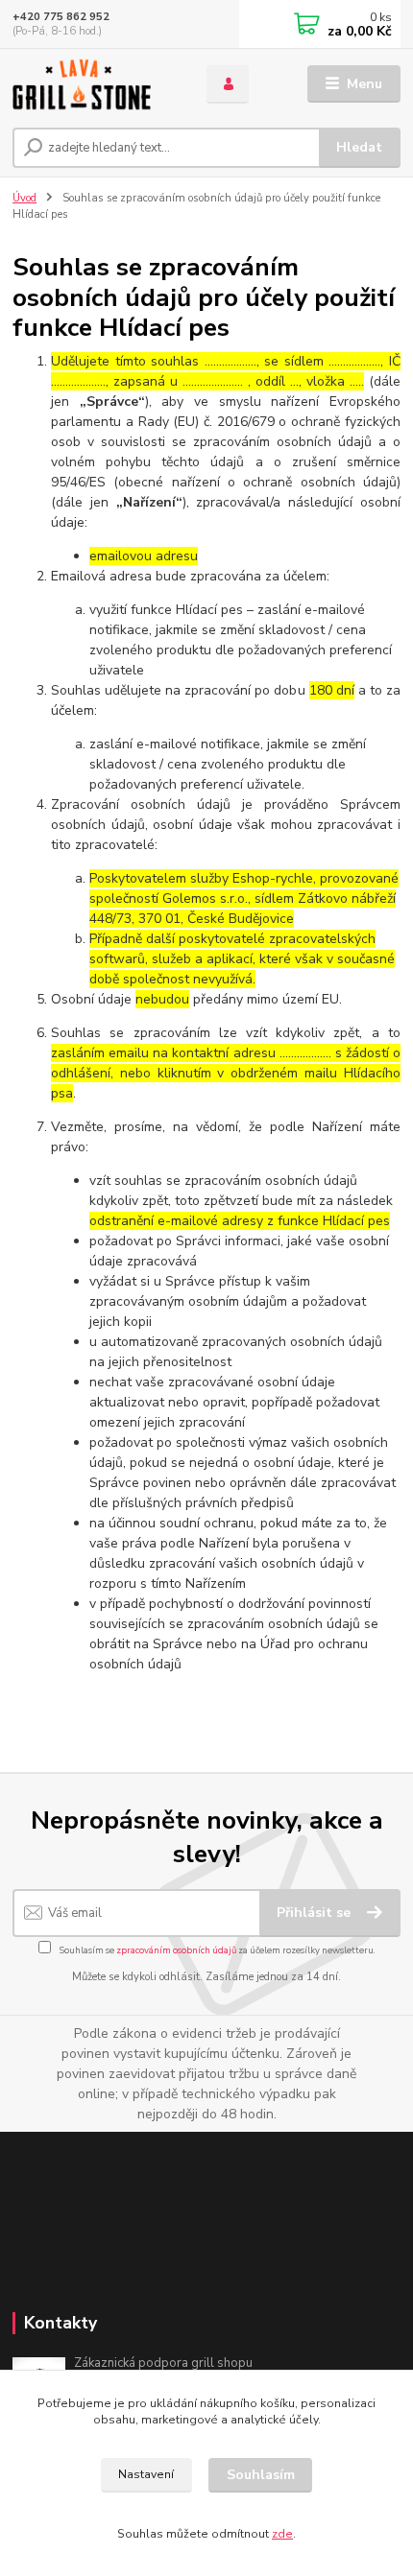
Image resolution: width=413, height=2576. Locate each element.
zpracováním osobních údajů (176, 1950)
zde (282, 2534)
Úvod (24, 198)
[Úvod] (93, 84)
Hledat (359, 147)
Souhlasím (261, 2475)
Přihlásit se (316, 1913)
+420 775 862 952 (61, 17)
